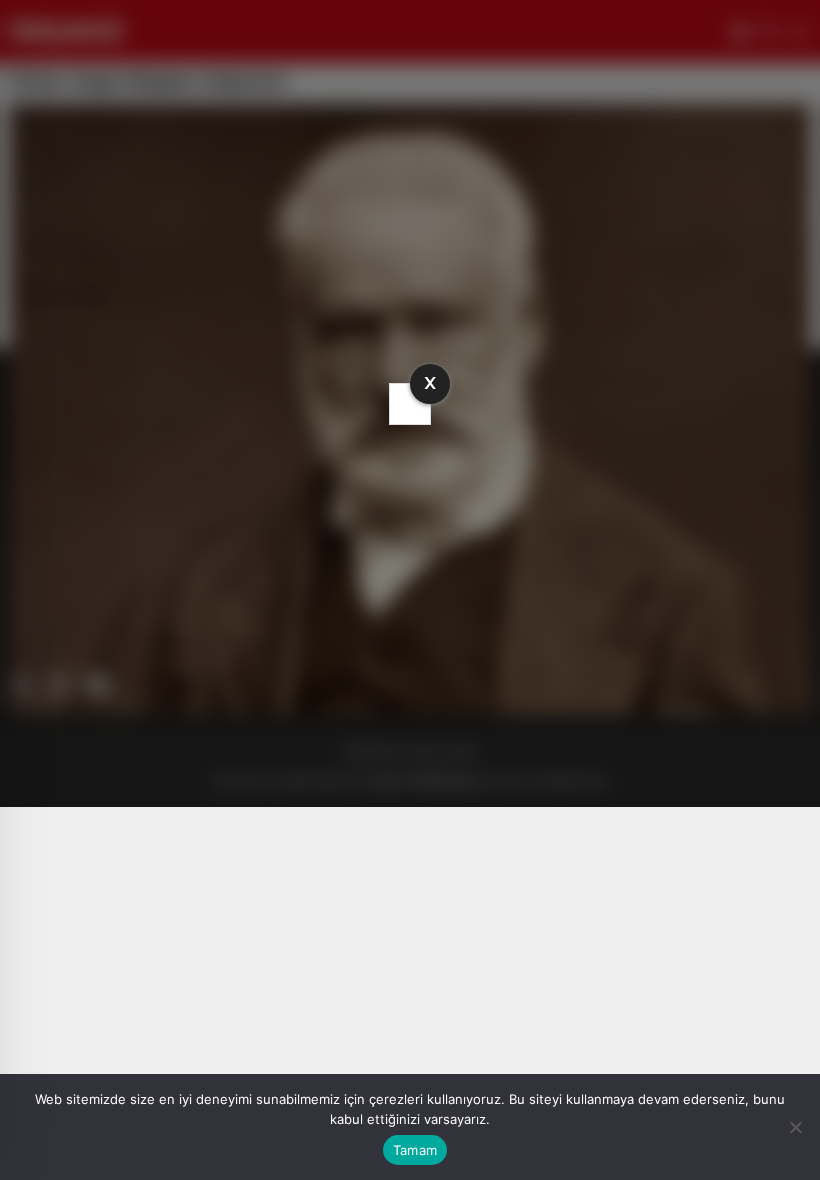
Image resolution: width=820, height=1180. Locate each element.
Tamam (415, 1150)
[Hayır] (795, 1127)
